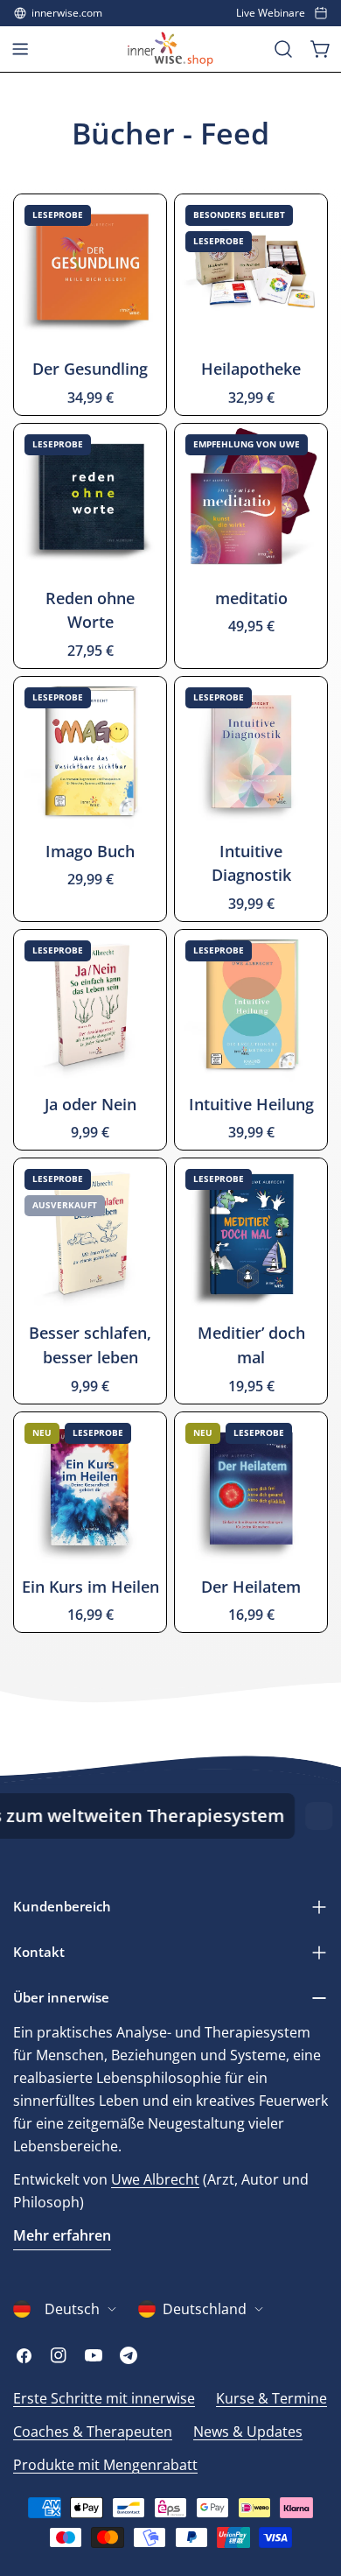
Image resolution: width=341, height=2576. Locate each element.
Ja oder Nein (90, 1104)
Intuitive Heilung (251, 1104)
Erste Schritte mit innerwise (104, 2398)
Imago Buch (90, 851)
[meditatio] (251, 500)
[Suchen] (283, 49)
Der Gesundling (90, 369)
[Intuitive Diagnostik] (251, 753)
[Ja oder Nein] (90, 1006)
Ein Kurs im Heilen (90, 1587)
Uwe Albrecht (155, 2179)
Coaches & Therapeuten (93, 2432)
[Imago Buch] (90, 753)
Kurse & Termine (271, 2398)
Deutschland (205, 2309)
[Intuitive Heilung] (251, 1006)
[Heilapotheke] (251, 271)
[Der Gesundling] (90, 271)
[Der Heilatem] (251, 1489)
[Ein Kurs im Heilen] (90, 1489)
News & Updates (248, 2432)
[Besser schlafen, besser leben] (90, 1235)
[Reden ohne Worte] (90, 500)
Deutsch (72, 2309)
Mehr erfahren (62, 2235)
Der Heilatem (251, 1587)
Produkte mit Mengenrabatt (105, 2465)
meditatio (251, 598)
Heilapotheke (251, 369)
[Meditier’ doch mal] (251, 1235)
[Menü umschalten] (20, 49)
